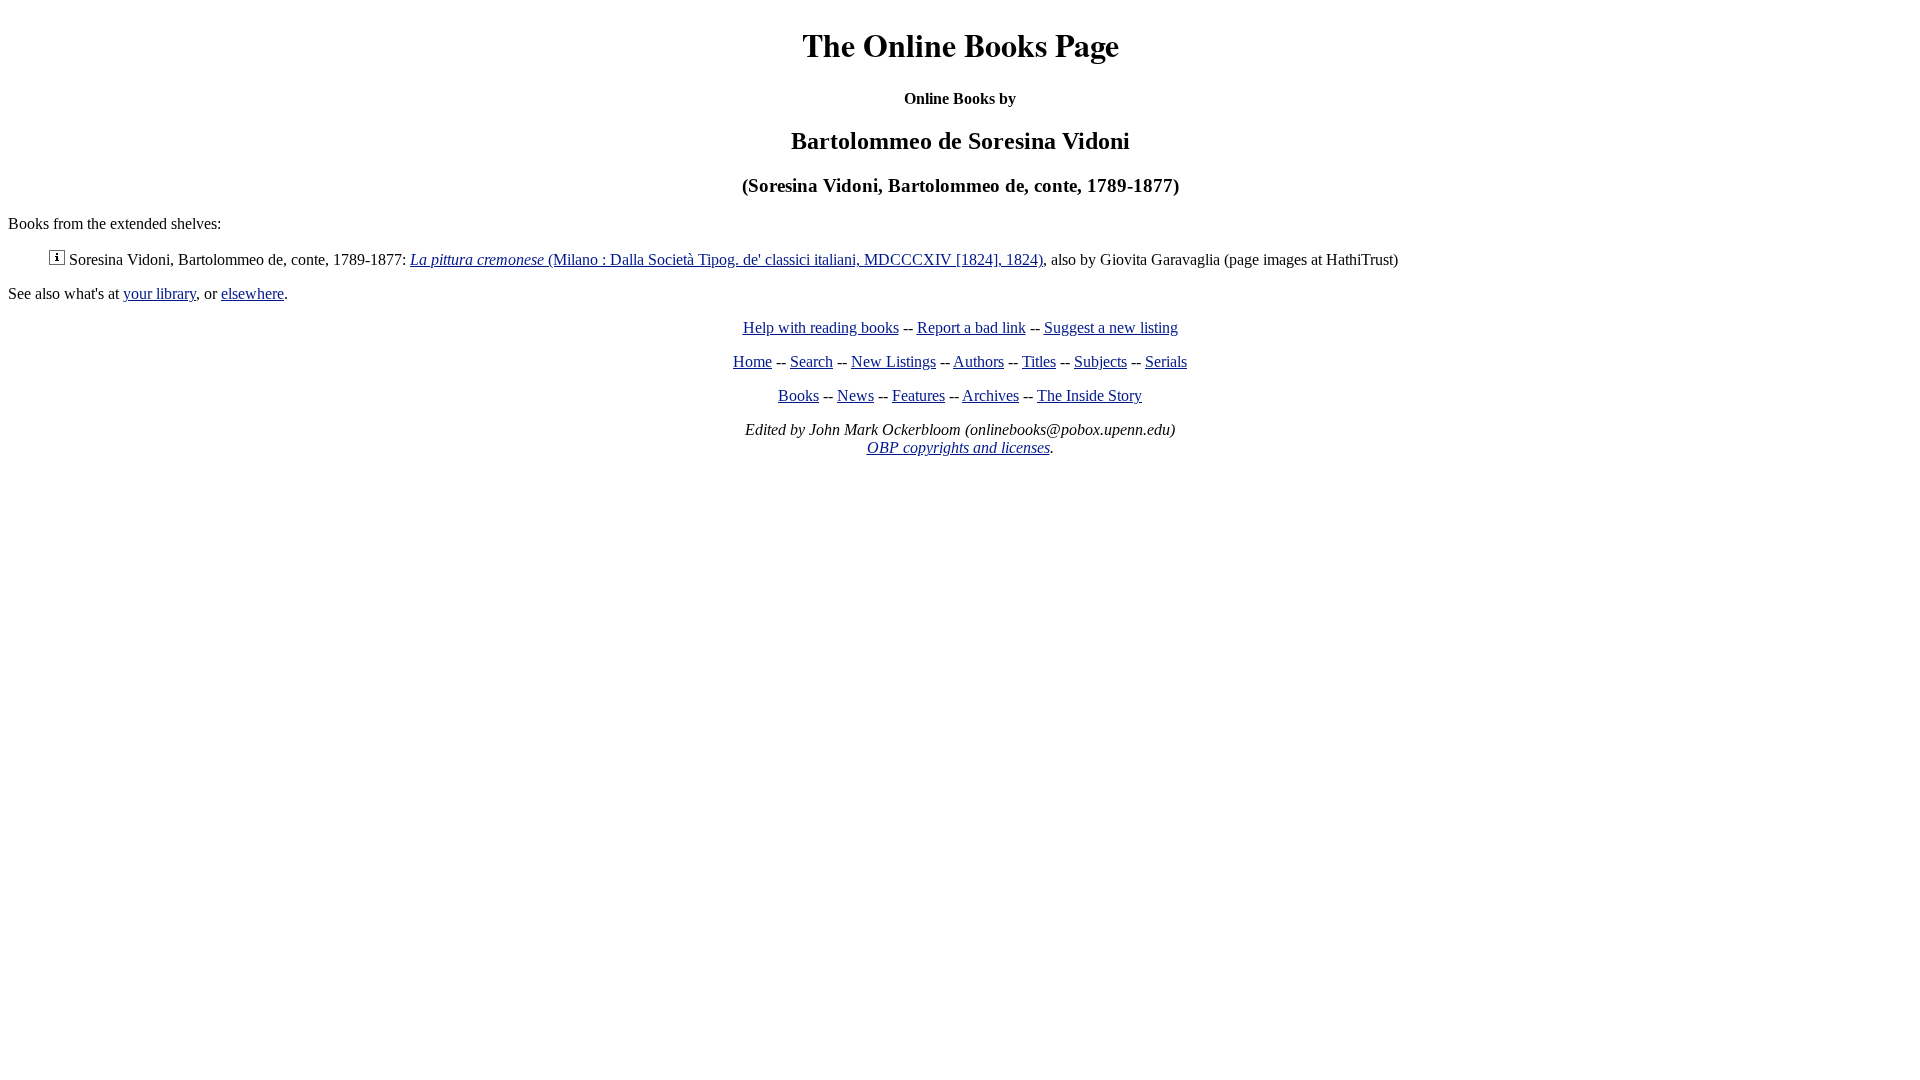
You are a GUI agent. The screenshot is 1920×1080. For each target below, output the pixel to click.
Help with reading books (821, 327)
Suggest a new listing (1111, 327)
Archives (990, 395)
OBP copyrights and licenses (958, 447)
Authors (978, 361)
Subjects (1100, 361)
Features (918, 395)
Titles (1039, 361)
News (855, 395)
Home (752, 361)
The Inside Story (1089, 395)
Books (798, 395)
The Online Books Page (960, 44)
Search (811, 361)
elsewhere (252, 293)
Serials (1166, 361)
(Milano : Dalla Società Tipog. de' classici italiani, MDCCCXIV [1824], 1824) (726, 259)
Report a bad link (971, 327)
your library (159, 293)
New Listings (893, 361)
